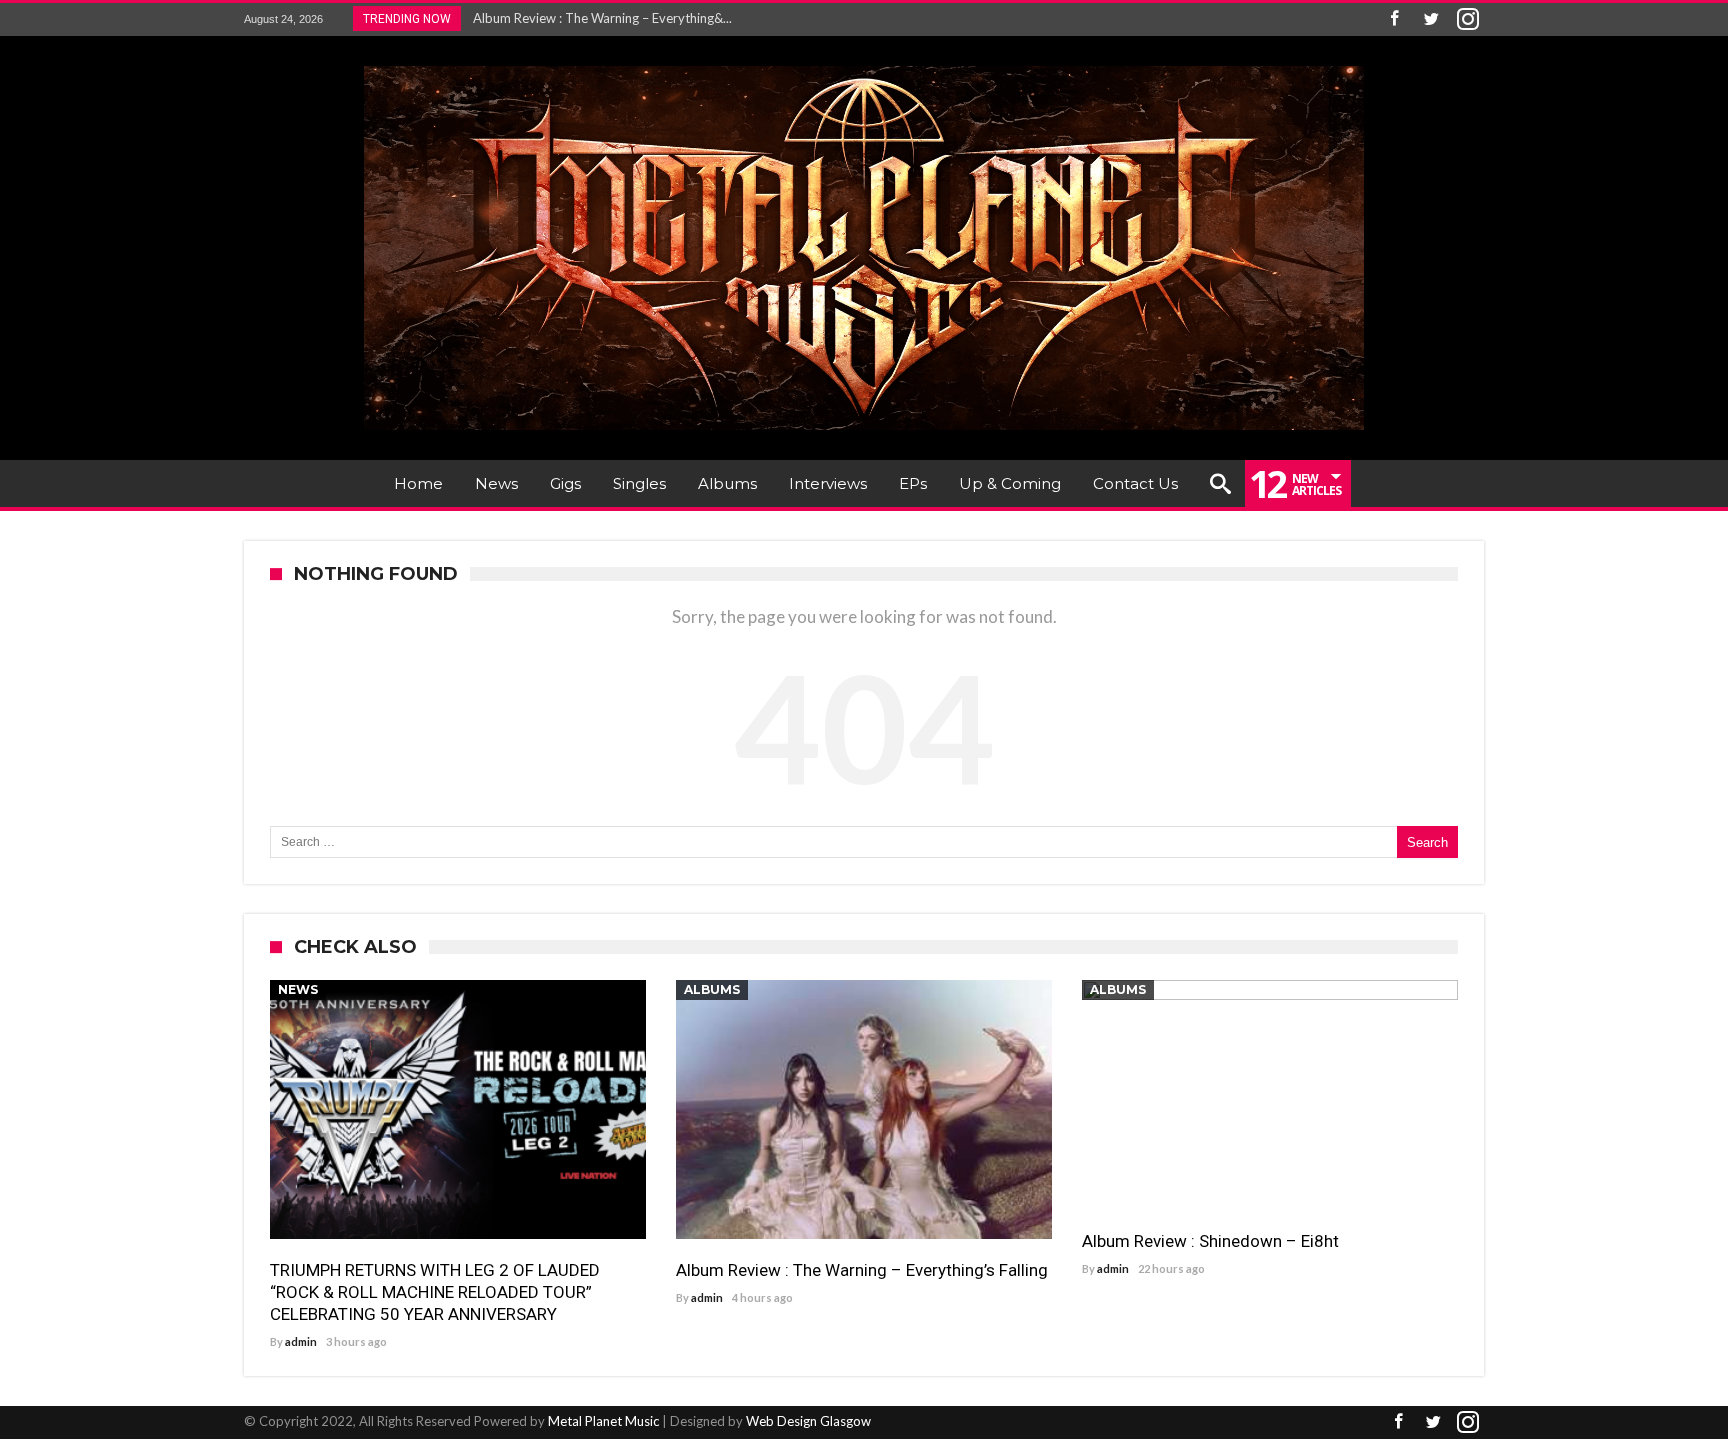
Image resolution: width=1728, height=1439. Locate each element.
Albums (712, 989)
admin (301, 1341)
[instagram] (1468, 19)
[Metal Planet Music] (864, 65)
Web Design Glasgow (808, 1421)
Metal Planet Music (603, 1421)
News (298, 989)
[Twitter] (1431, 19)
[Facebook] (1394, 19)
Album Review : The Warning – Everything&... (598, 18)
